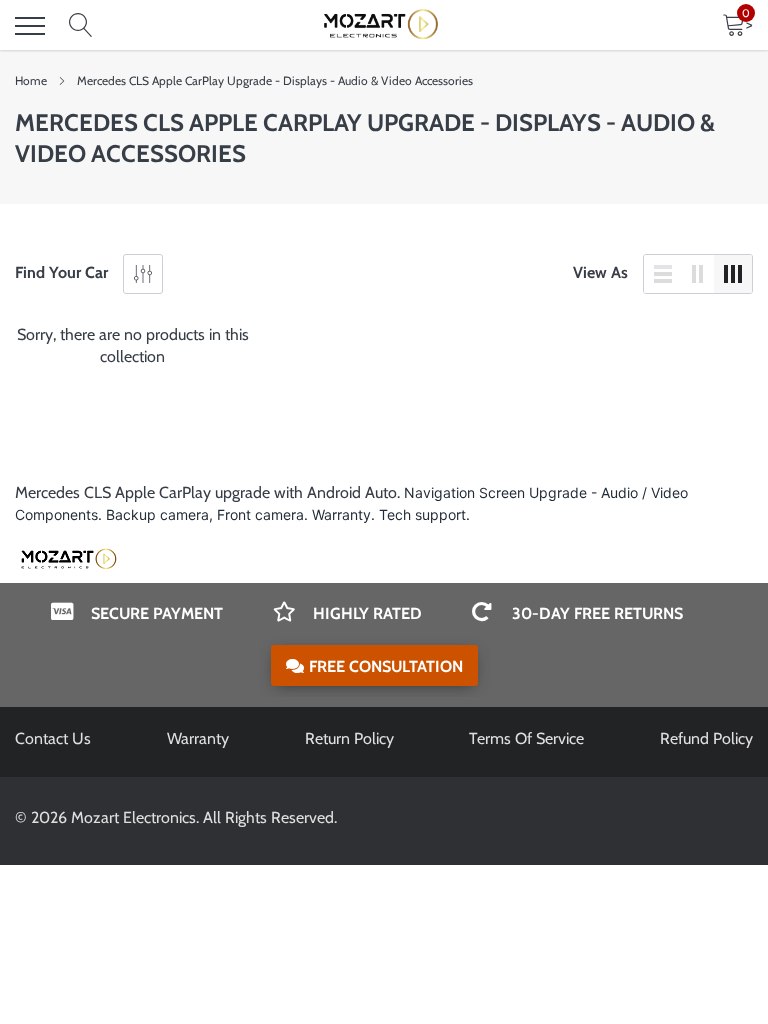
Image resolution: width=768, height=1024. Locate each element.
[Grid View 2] (698, 274)
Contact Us (53, 738)
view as (600, 272)
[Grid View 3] (733, 274)
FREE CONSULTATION (386, 666)
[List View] (663, 274)
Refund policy (706, 738)
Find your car (61, 272)
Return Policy (349, 738)
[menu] (30, 26)
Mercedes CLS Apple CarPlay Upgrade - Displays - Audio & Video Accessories (275, 80)
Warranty (198, 738)
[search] (81, 26)
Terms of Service (526, 738)
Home (31, 80)
